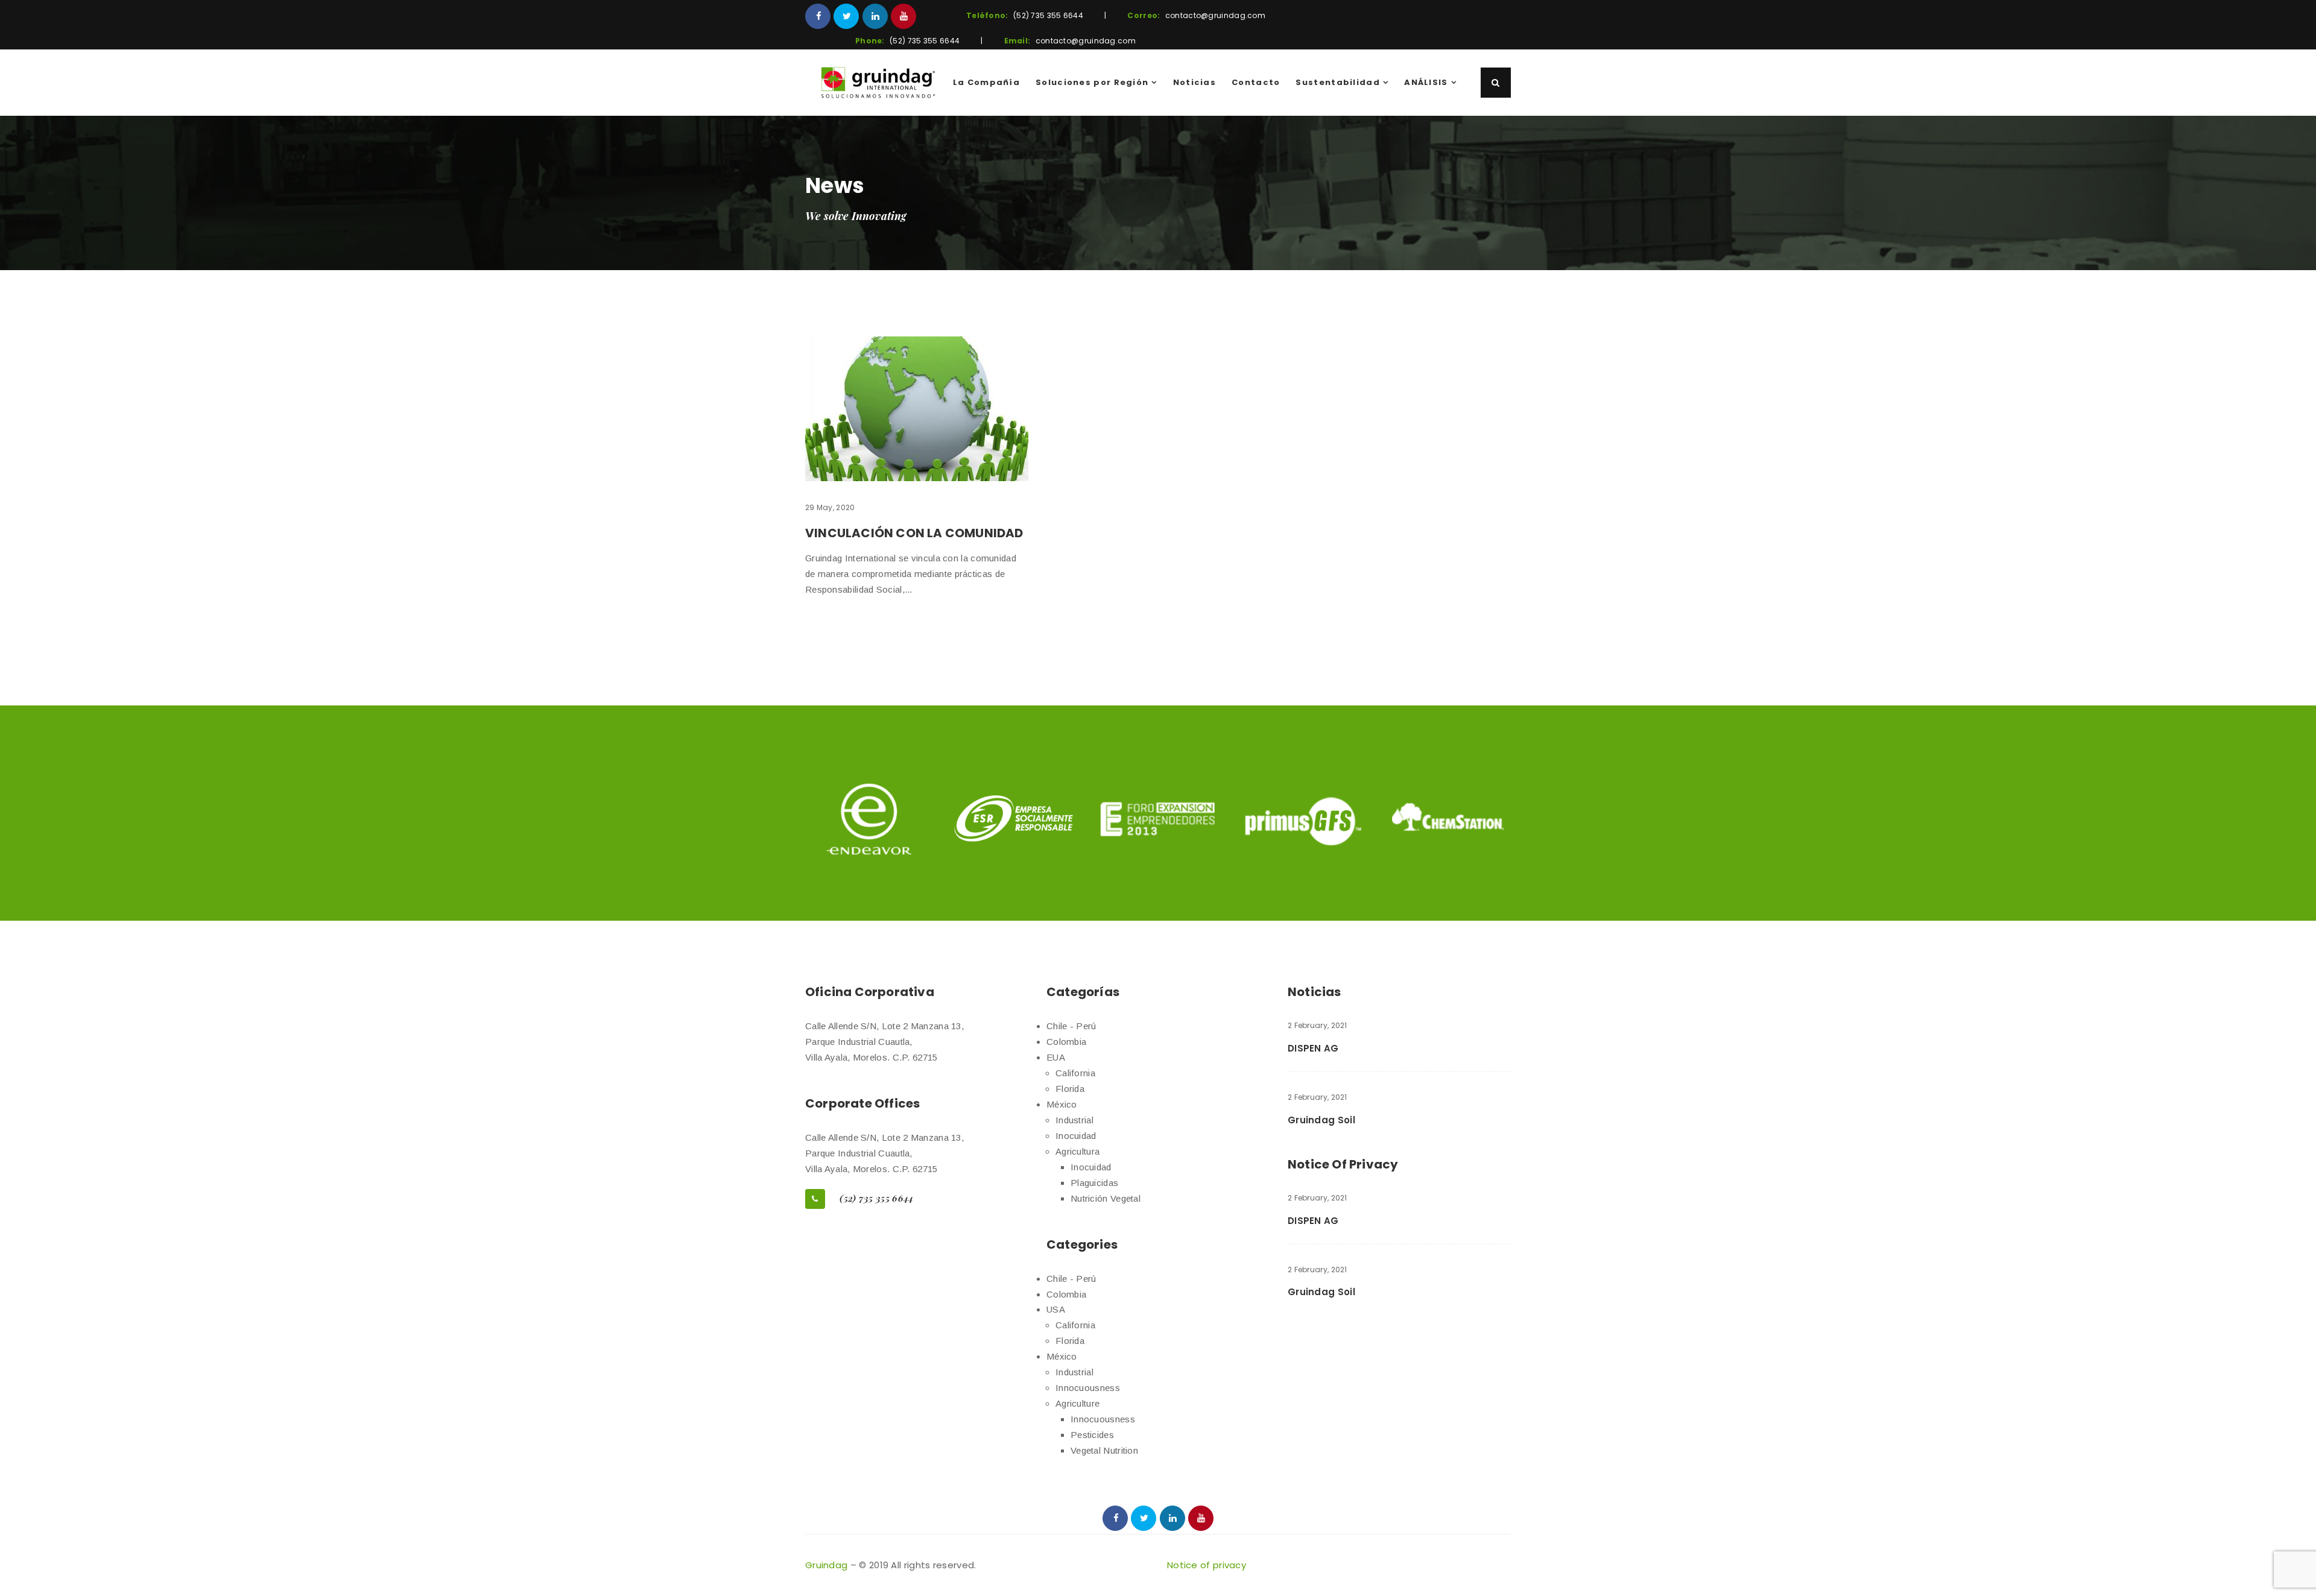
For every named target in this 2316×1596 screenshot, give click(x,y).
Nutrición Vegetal (1106, 1198)
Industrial (1074, 1120)
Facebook (818, 16)
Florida (1070, 1089)
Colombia (1066, 1042)
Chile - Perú (1071, 1026)
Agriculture (1077, 1403)
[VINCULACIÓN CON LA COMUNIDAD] (917, 409)
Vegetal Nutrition (1104, 1450)
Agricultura (1077, 1151)
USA (1056, 1309)
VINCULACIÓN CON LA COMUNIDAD (914, 533)
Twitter (846, 16)
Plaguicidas (1094, 1183)
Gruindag (826, 1565)
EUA (1056, 1057)
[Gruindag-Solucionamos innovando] (878, 83)
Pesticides (1092, 1435)
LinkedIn (875, 16)
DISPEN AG (1313, 1048)
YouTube (903, 16)
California (1075, 1073)
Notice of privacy (1207, 1565)
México (1062, 1104)
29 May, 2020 (830, 507)
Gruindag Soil (1321, 1120)
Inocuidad (1076, 1136)
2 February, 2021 (1318, 1025)
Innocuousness (1088, 1388)
